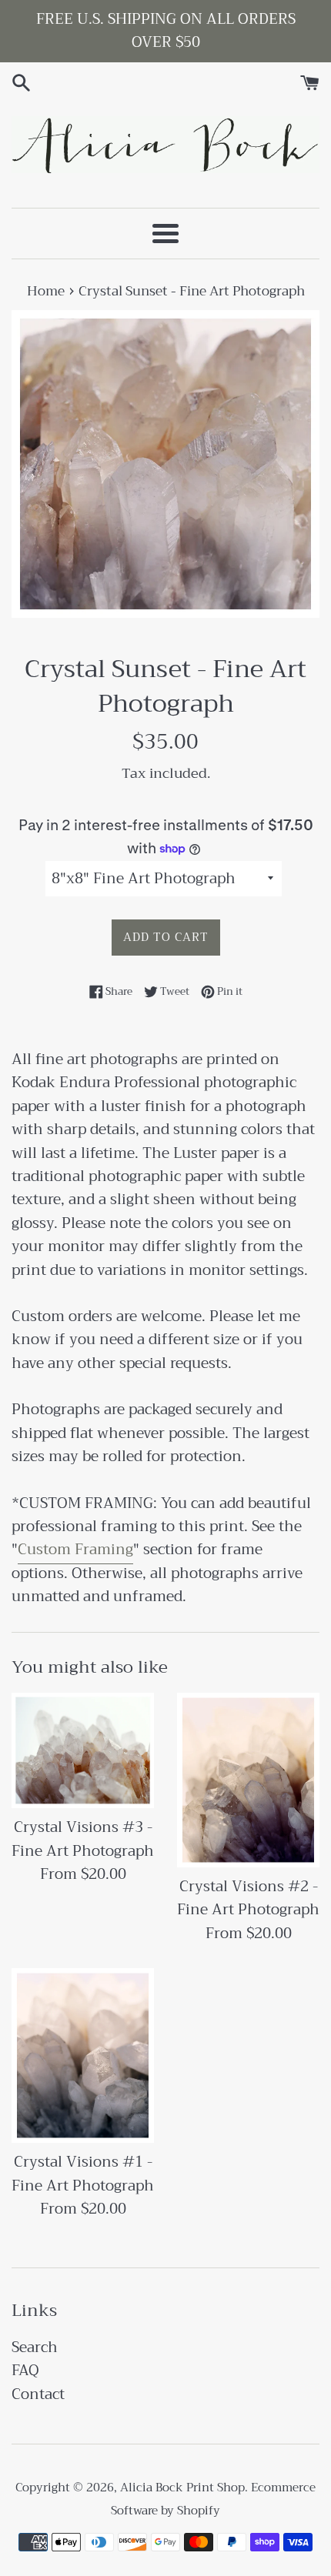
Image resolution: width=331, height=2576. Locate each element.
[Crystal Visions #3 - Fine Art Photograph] (83, 1751)
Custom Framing (75, 1549)
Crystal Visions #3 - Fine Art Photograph (83, 1839)
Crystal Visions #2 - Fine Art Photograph (248, 1898)
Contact (38, 2394)
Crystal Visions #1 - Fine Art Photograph (83, 2173)
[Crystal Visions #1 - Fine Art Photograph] (83, 2055)
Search (35, 2347)
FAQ (25, 2370)
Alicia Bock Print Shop (182, 2488)
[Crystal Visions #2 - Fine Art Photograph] (248, 1780)
